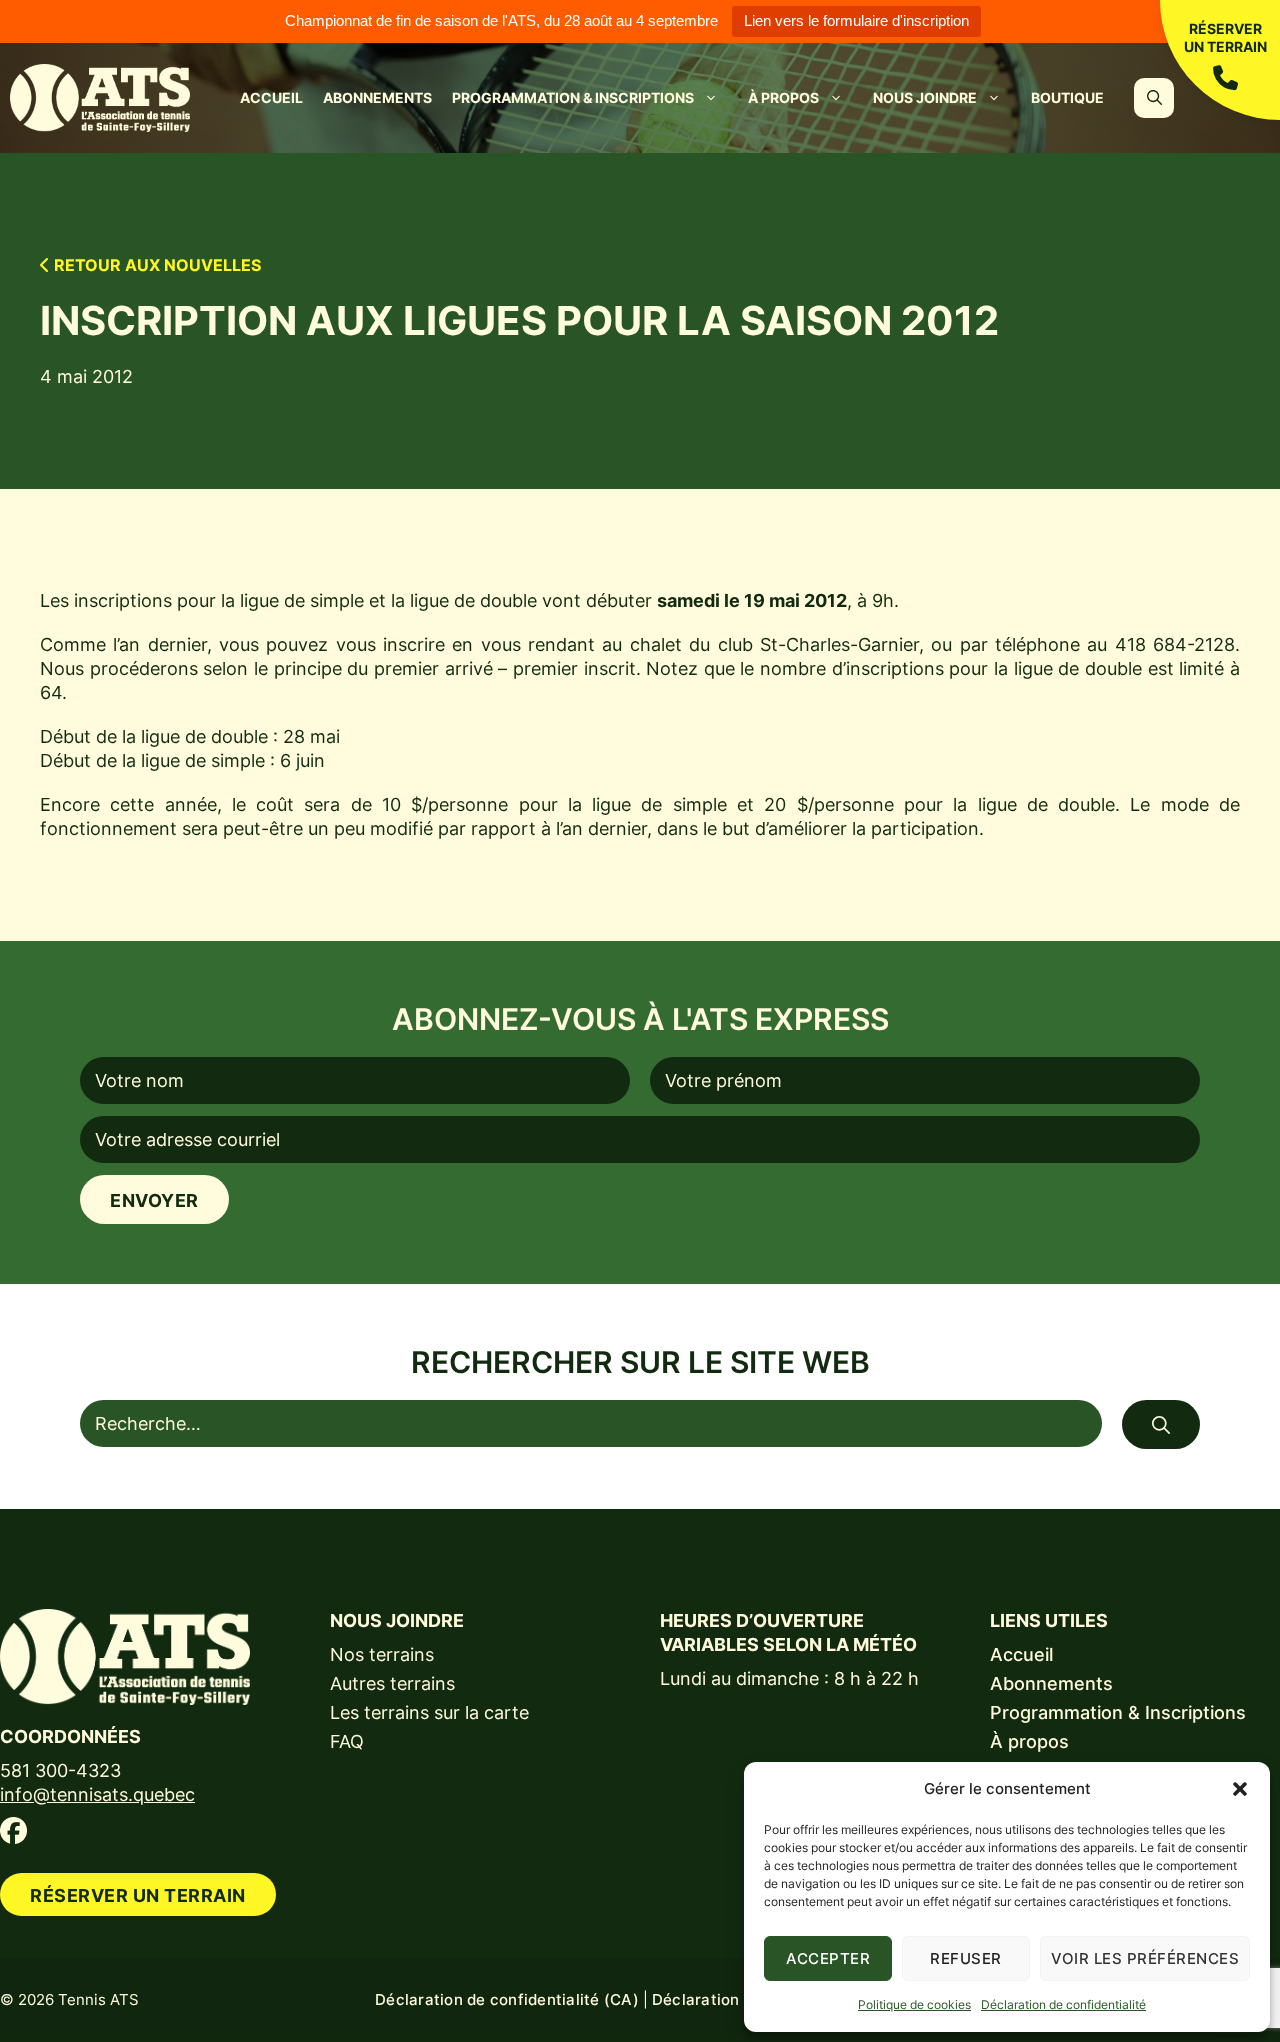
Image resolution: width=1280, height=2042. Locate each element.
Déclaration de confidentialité (1063, 2004)
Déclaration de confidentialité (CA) (507, 1999)
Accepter (828, 1958)
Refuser (966, 1958)
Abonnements (377, 97)
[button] (1240, 1789)
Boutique (1067, 97)
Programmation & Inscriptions (573, 97)
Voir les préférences (1145, 1958)
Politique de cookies (914, 2004)
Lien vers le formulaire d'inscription (856, 20)
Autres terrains (392, 1683)
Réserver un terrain (1225, 37)
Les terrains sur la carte (429, 1712)
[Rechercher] (1161, 1424)
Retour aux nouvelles (155, 265)
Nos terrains (382, 1654)
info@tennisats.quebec (97, 1794)
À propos (783, 97)
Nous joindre (925, 97)
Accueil (271, 97)
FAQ (347, 1741)
